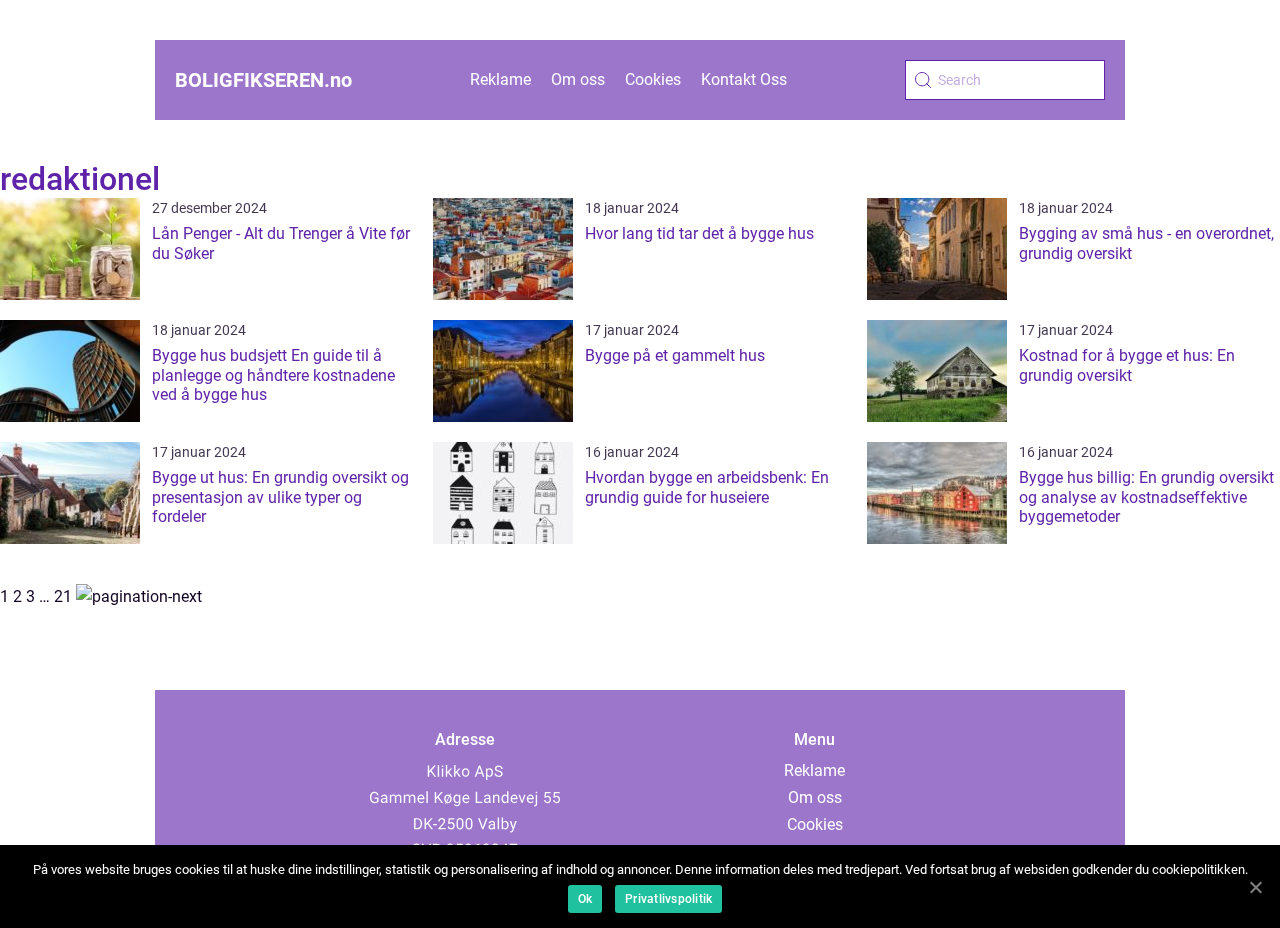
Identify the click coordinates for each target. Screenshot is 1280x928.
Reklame (500, 79)
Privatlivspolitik (668, 899)
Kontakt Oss (744, 79)
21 (63, 596)
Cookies (653, 79)
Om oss (578, 79)
